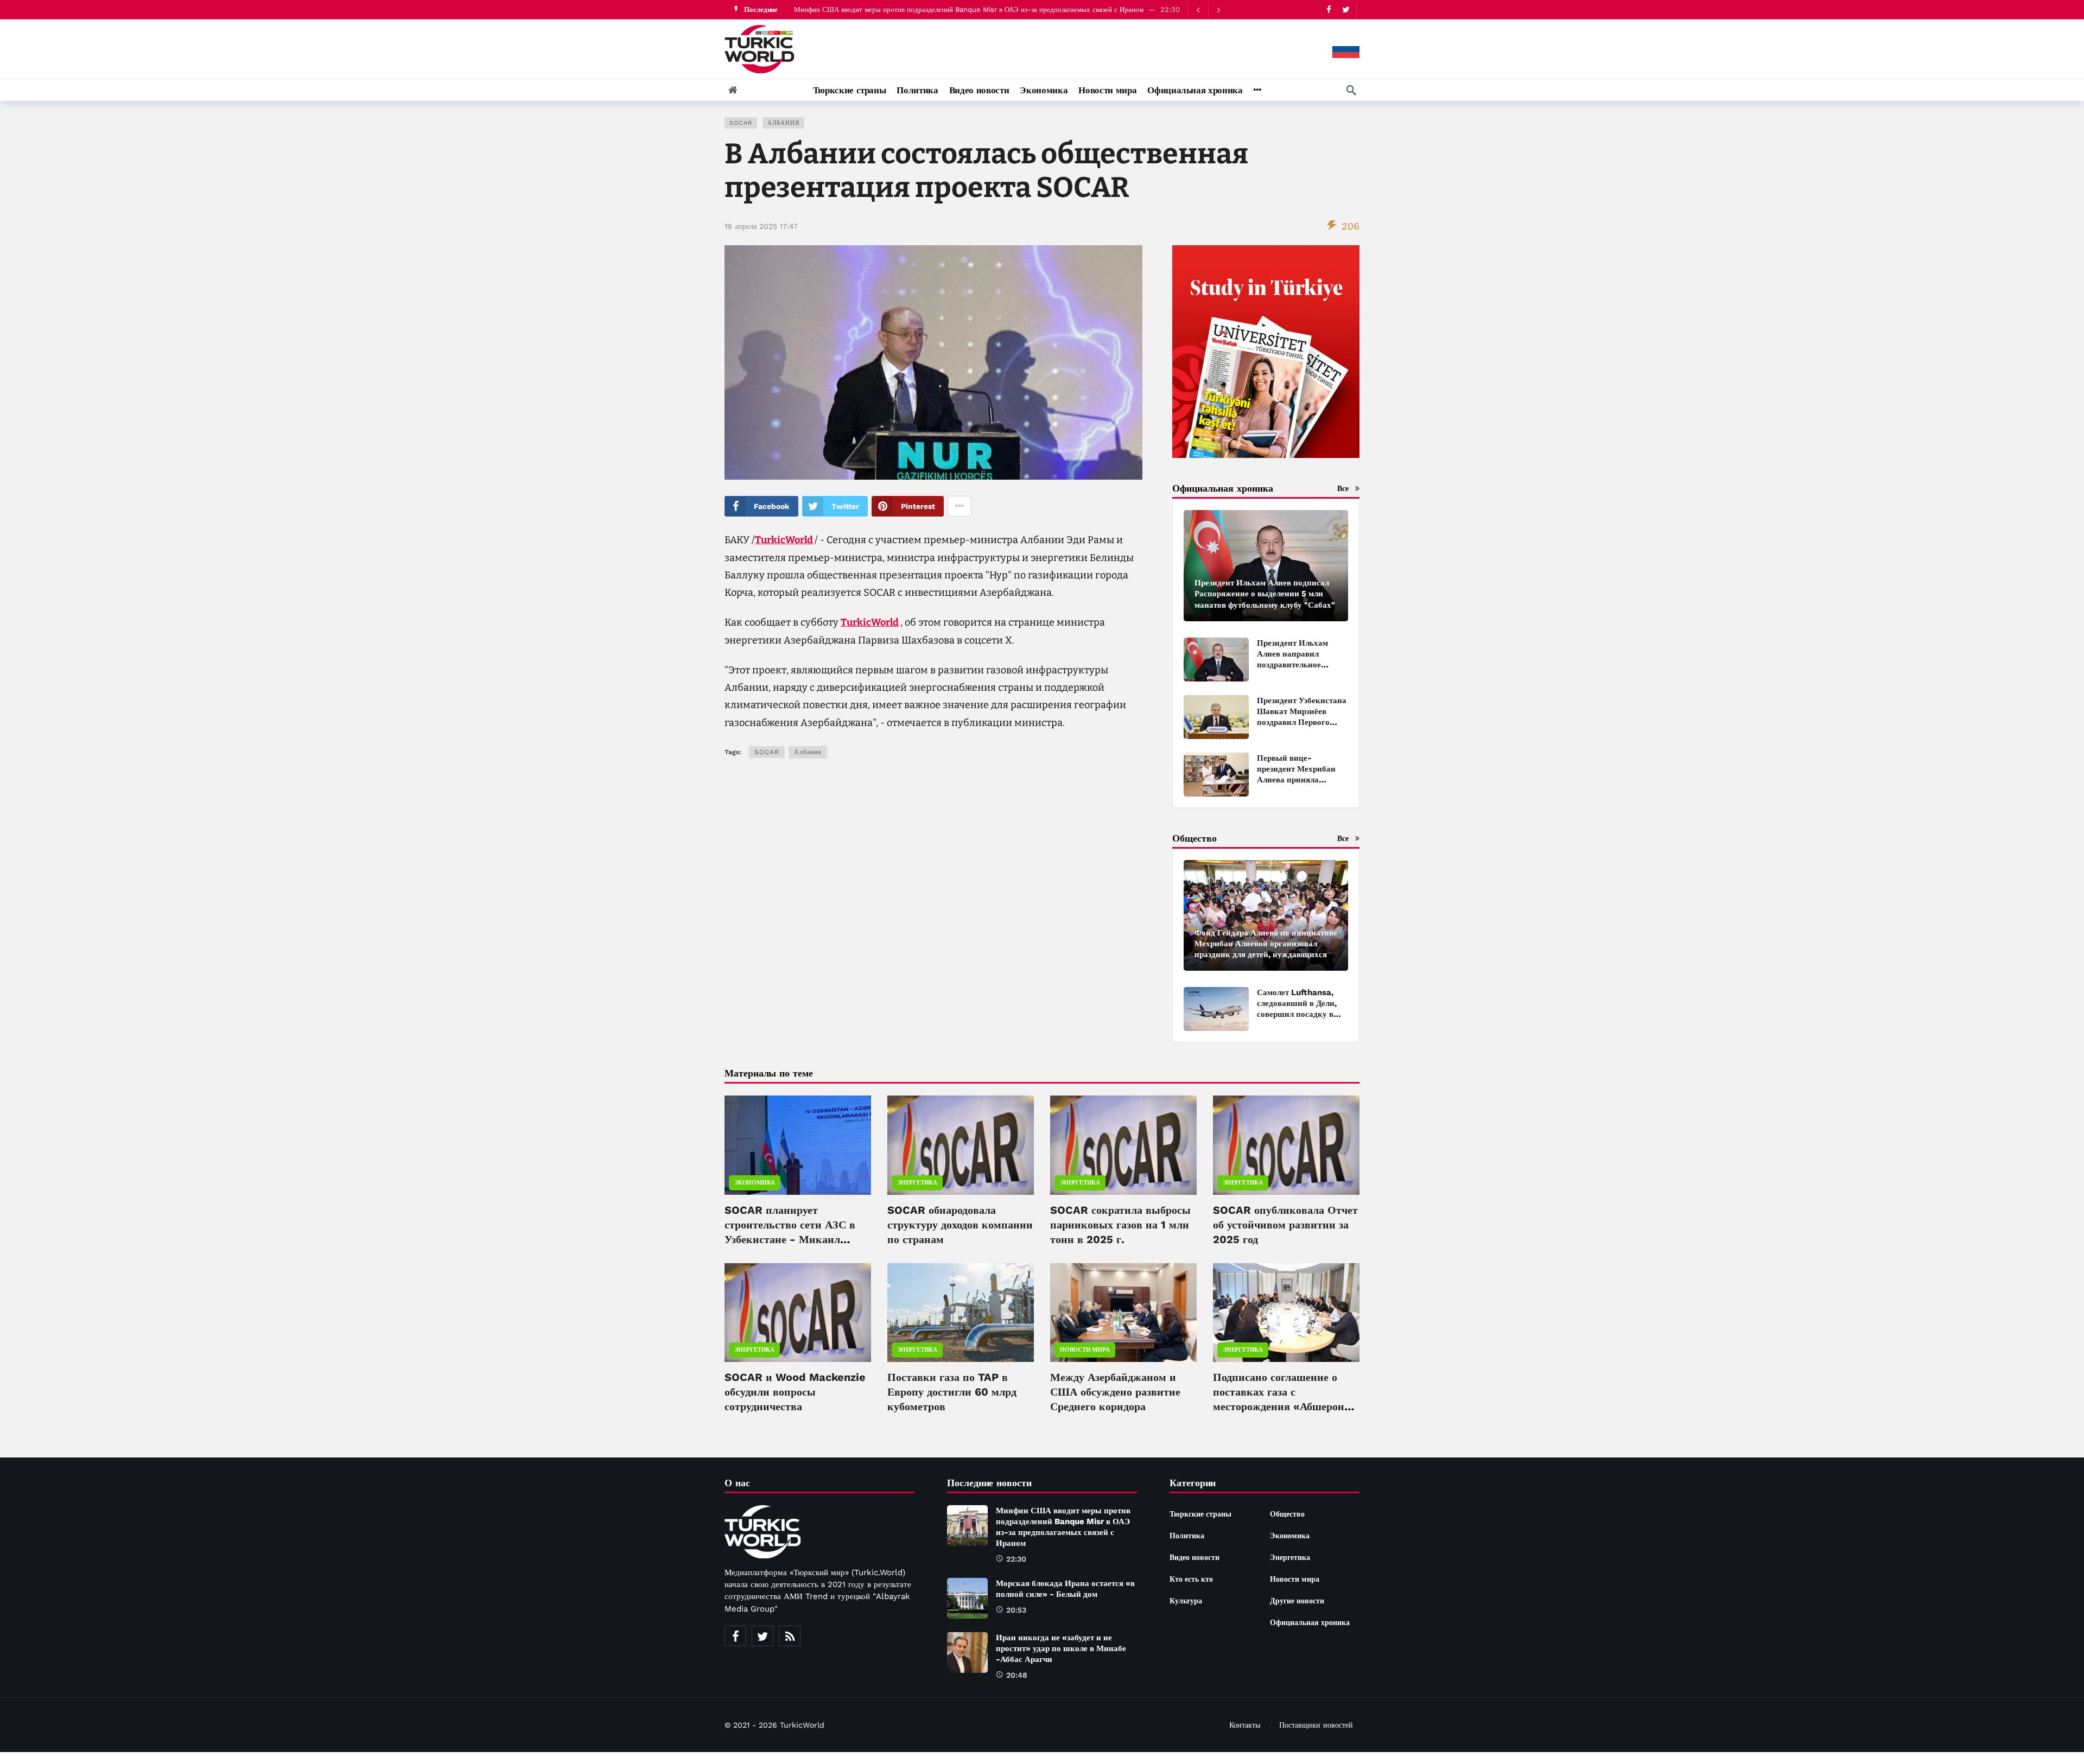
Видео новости (1195, 1557)
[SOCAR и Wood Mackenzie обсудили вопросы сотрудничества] (798, 1313)
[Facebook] (1329, 9)
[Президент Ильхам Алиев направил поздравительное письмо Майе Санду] (1216, 660)
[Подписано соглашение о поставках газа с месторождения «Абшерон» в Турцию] (1286, 1313)
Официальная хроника (1310, 1622)
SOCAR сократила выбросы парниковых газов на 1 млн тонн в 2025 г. (1120, 1225)
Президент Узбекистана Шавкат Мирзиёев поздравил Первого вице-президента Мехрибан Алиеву (1302, 722)
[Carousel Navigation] (1208, 10)
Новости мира (1085, 1350)
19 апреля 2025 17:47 (761, 226)
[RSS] (790, 1636)
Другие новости (1297, 1601)
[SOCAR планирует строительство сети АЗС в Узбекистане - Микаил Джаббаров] (798, 1145)
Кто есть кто (1191, 1579)
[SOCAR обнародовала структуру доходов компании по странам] (961, 1145)
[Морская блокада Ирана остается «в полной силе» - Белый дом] (967, 1598)
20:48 (1017, 1675)
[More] (1257, 90)
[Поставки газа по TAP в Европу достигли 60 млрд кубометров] (961, 1313)
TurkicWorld (784, 540)
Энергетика (917, 1183)
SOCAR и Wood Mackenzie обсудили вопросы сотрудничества (795, 1392)
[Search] (1351, 90)
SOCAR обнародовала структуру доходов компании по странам (960, 1225)
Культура (1186, 1601)
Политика (1187, 1536)
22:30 (1016, 1559)
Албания (783, 123)
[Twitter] (1346, 9)
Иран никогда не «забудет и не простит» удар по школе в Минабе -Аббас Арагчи (1061, 1648)
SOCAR (741, 123)
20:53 (1016, 1610)
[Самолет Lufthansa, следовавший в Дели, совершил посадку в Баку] (1216, 1009)
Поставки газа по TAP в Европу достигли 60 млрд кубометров (952, 1392)
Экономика (755, 1183)
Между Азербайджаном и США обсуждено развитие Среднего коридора (1115, 1392)
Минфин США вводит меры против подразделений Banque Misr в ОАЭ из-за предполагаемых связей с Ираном (969, 9)
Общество (1287, 1514)
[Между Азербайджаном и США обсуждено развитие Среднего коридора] (1123, 1313)
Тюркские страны (1200, 1514)
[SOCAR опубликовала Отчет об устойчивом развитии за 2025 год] (1286, 1145)
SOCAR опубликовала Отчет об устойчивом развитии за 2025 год (1285, 1225)
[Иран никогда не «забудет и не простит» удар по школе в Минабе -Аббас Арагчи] (967, 1652)
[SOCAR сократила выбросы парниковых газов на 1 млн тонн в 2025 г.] (1123, 1145)
